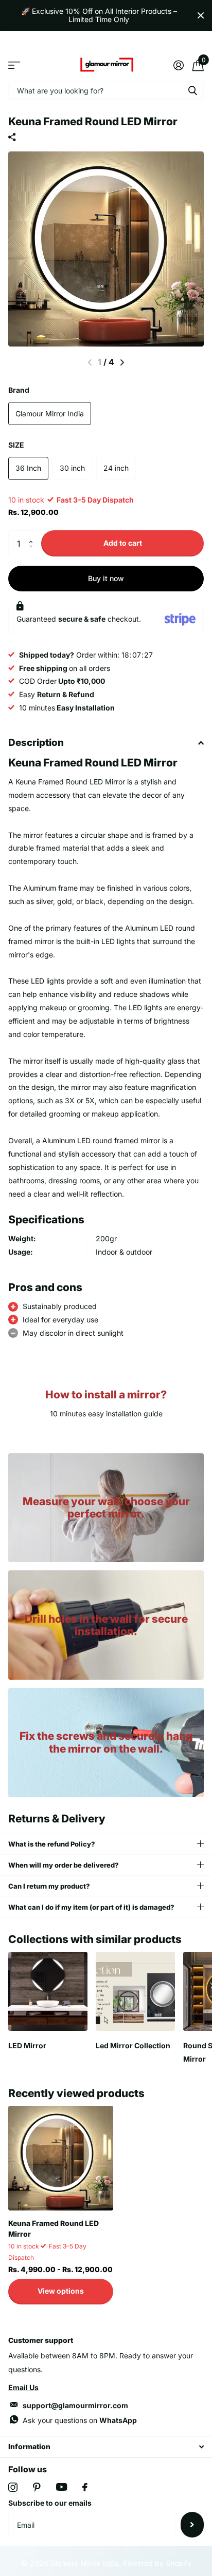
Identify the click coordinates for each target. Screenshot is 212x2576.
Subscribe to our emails (50, 2503)
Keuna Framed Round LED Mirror (54, 2228)
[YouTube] (61, 2487)
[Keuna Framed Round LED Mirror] (61, 2158)
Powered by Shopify (157, 2563)
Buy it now (106, 578)
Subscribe (192, 2525)
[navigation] (122, 362)
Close (201, 15)
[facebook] (85, 2487)
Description (36, 743)
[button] (33, 534)
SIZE (16, 445)
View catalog (14, 65)
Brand (19, 390)
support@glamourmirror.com (75, 2405)
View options (61, 2291)
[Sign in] (178, 65)
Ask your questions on (80, 2420)
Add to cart (123, 543)
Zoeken (192, 90)
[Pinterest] (37, 2487)
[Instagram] (13, 2487)
